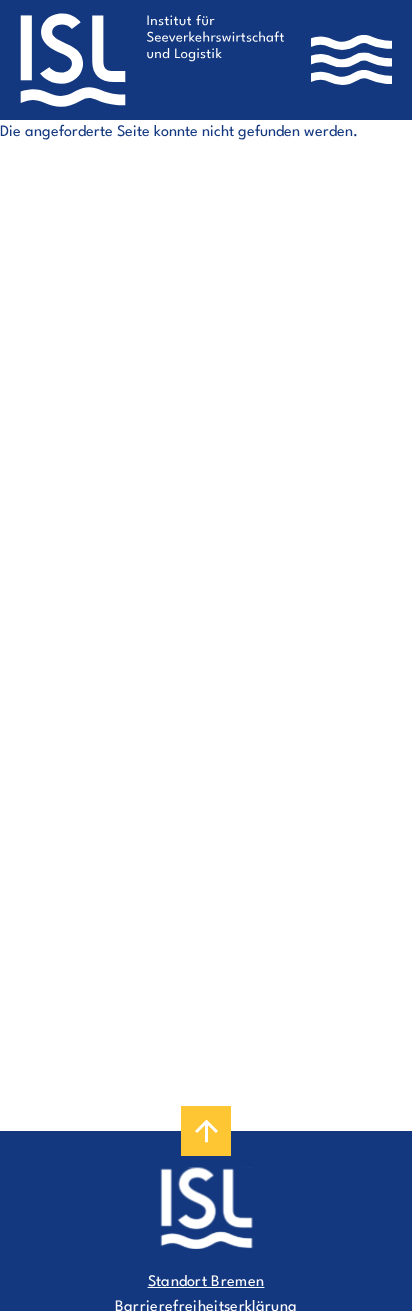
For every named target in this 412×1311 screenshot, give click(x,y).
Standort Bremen (206, 1282)
